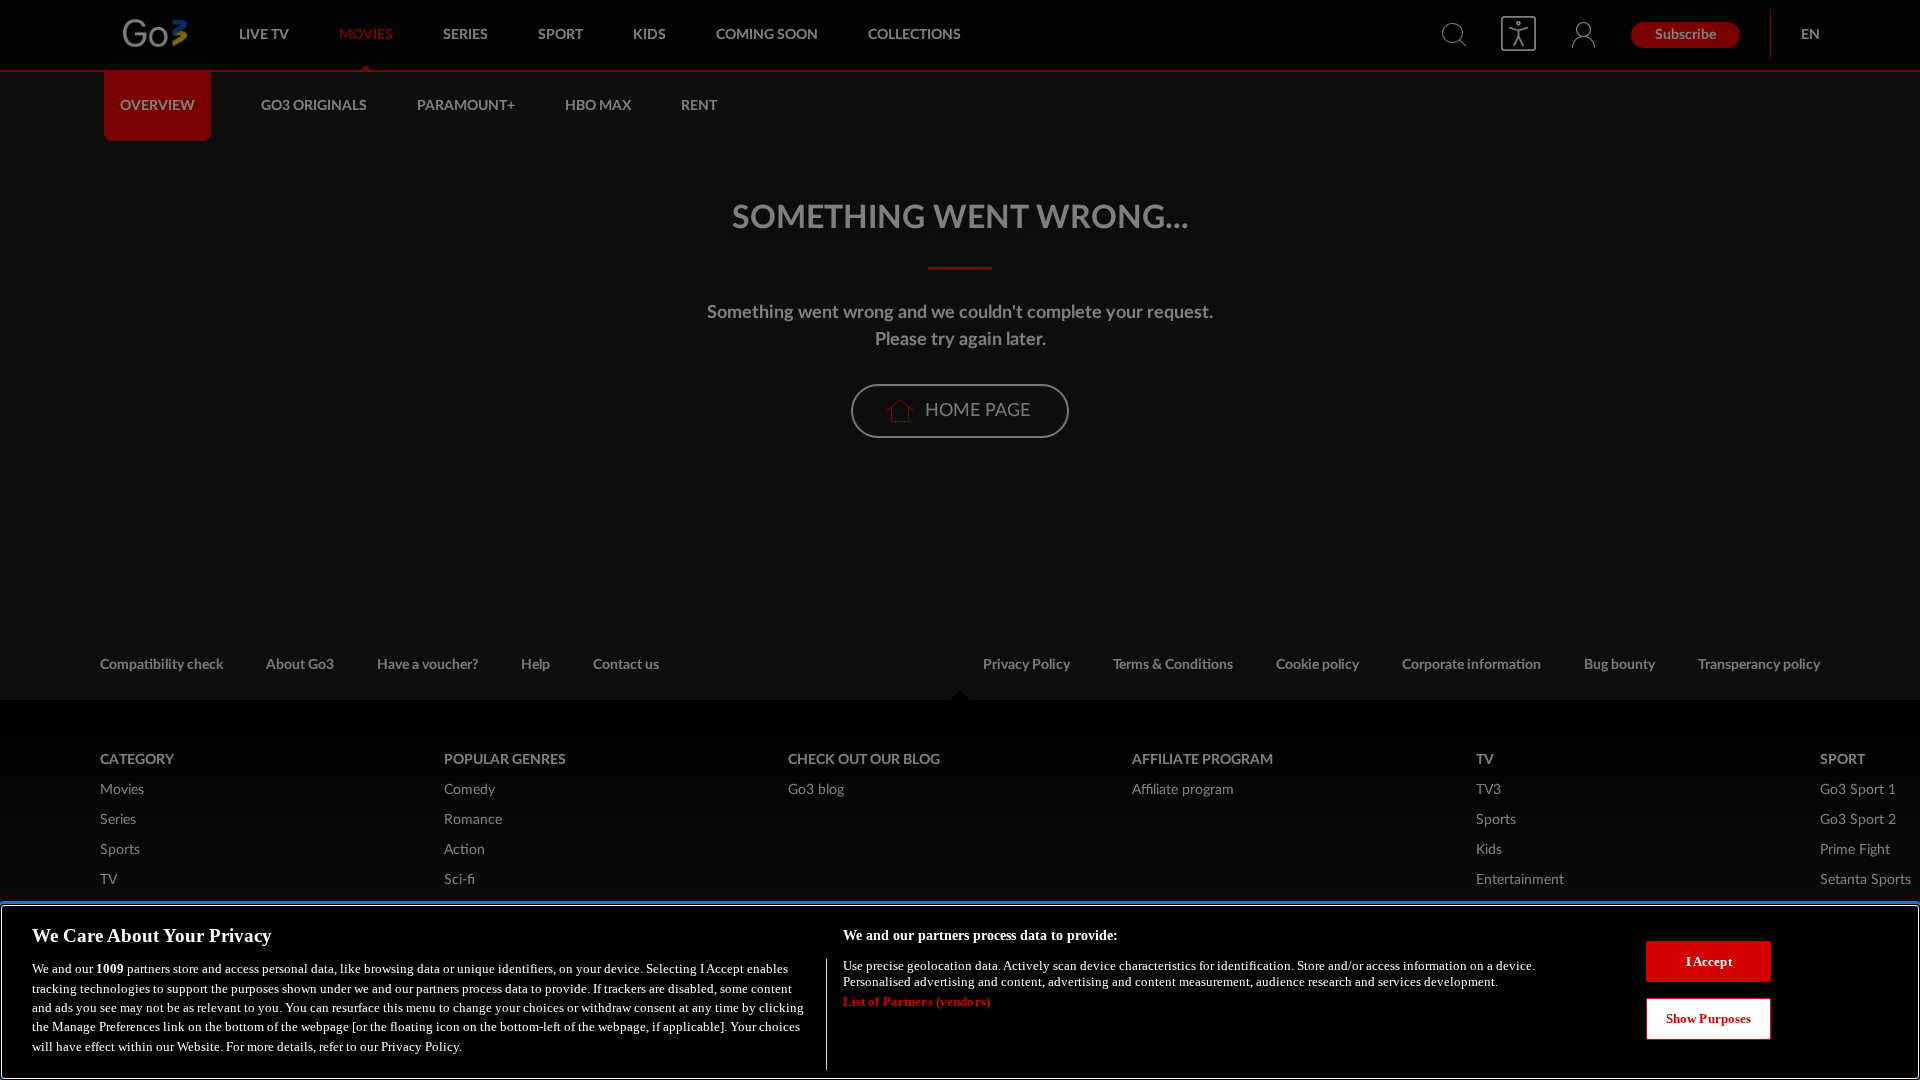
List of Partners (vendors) (916, 1002)
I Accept (1709, 961)
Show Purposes (1709, 1019)
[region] (960, 992)
